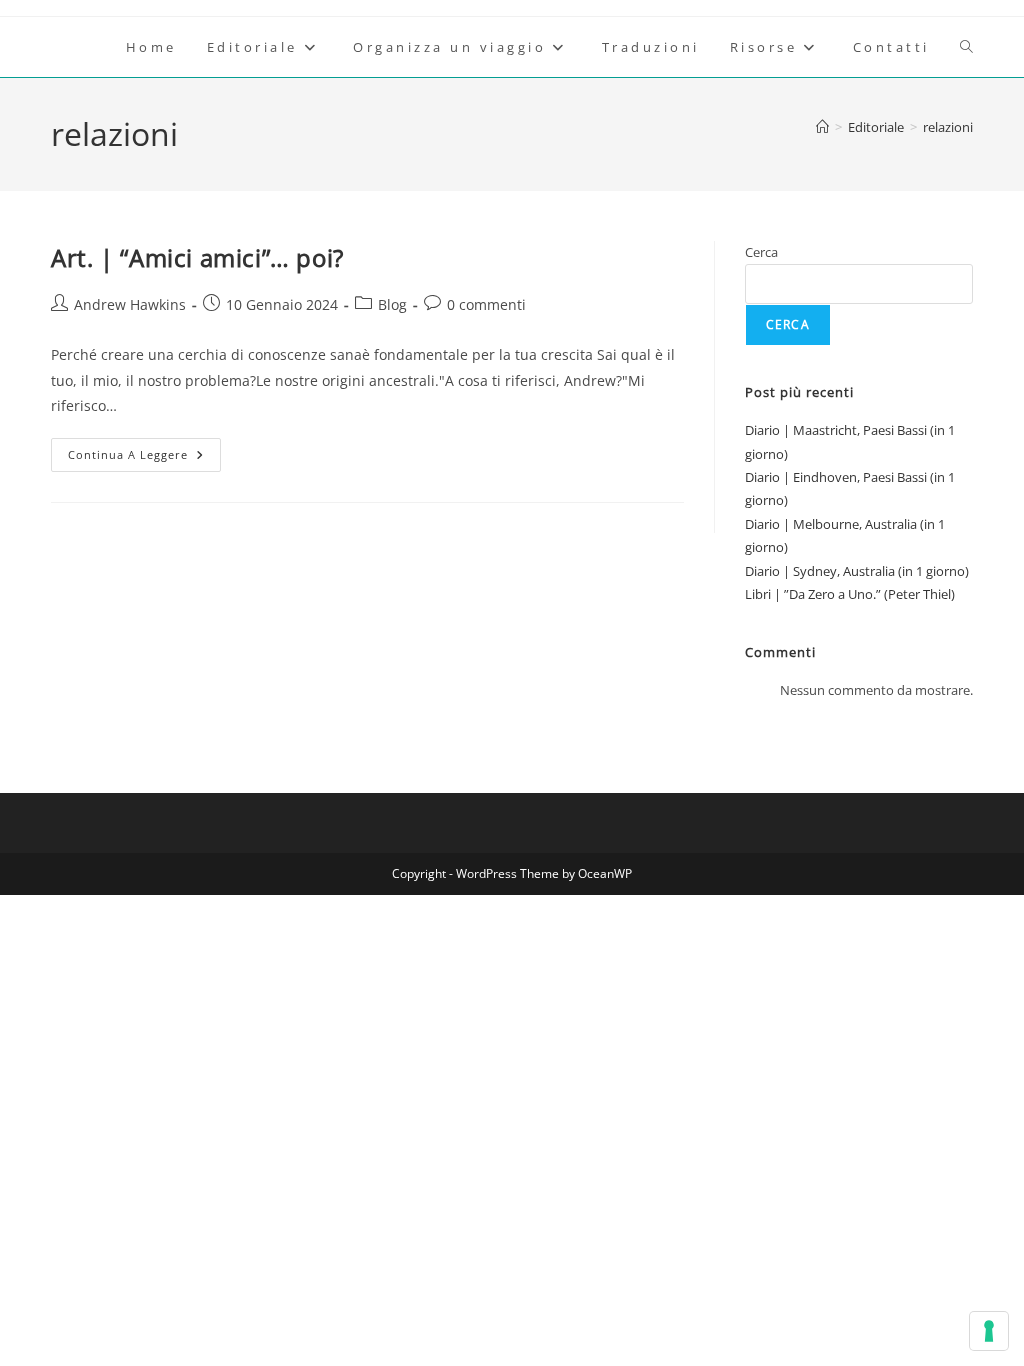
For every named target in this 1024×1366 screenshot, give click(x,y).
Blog (392, 304)
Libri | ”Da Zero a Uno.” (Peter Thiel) (850, 594)
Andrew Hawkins (130, 304)
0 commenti (486, 304)
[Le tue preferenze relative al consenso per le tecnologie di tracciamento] (989, 1331)
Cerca (761, 252)
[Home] (822, 127)
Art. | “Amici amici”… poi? (197, 257)
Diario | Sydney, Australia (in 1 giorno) (857, 571)
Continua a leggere (144, 458)
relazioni (948, 127)
